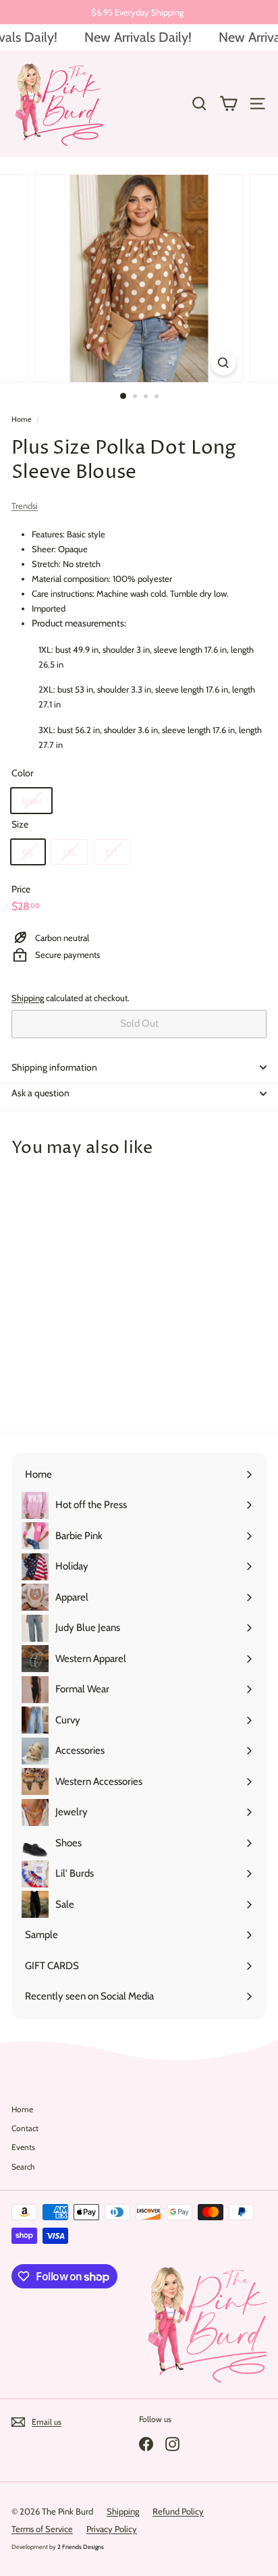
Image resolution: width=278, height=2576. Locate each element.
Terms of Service (42, 2529)
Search (23, 2167)
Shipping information (54, 1067)
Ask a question (40, 1093)
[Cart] (228, 104)
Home (22, 419)
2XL (69, 852)
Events (23, 2147)
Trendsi (25, 506)
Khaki (31, 801)
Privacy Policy (112, 2529)
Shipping (28, 998)
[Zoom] (224, 363)
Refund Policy (178, 2511)
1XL (28, 852)
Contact (25, 2128)
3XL (112, 852)
